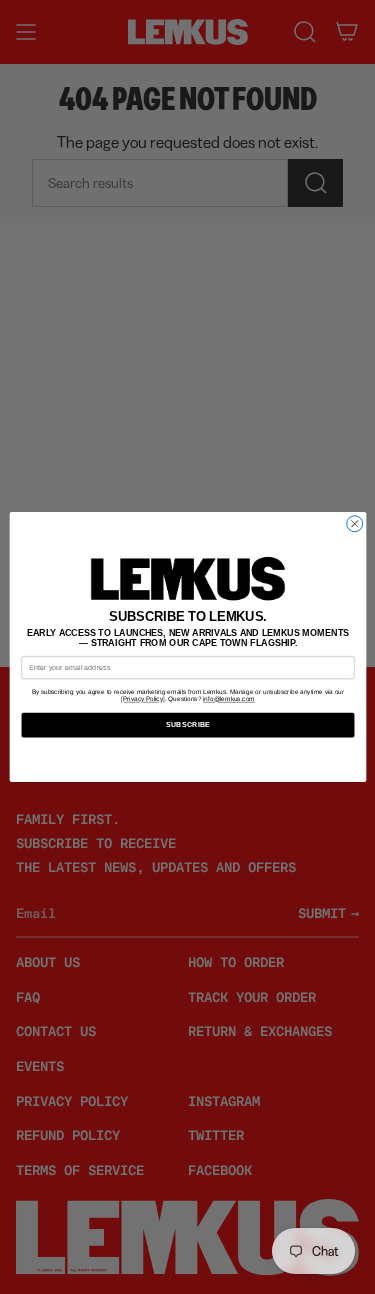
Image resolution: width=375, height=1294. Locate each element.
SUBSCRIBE (187, 725)
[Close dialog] (354, 524)
